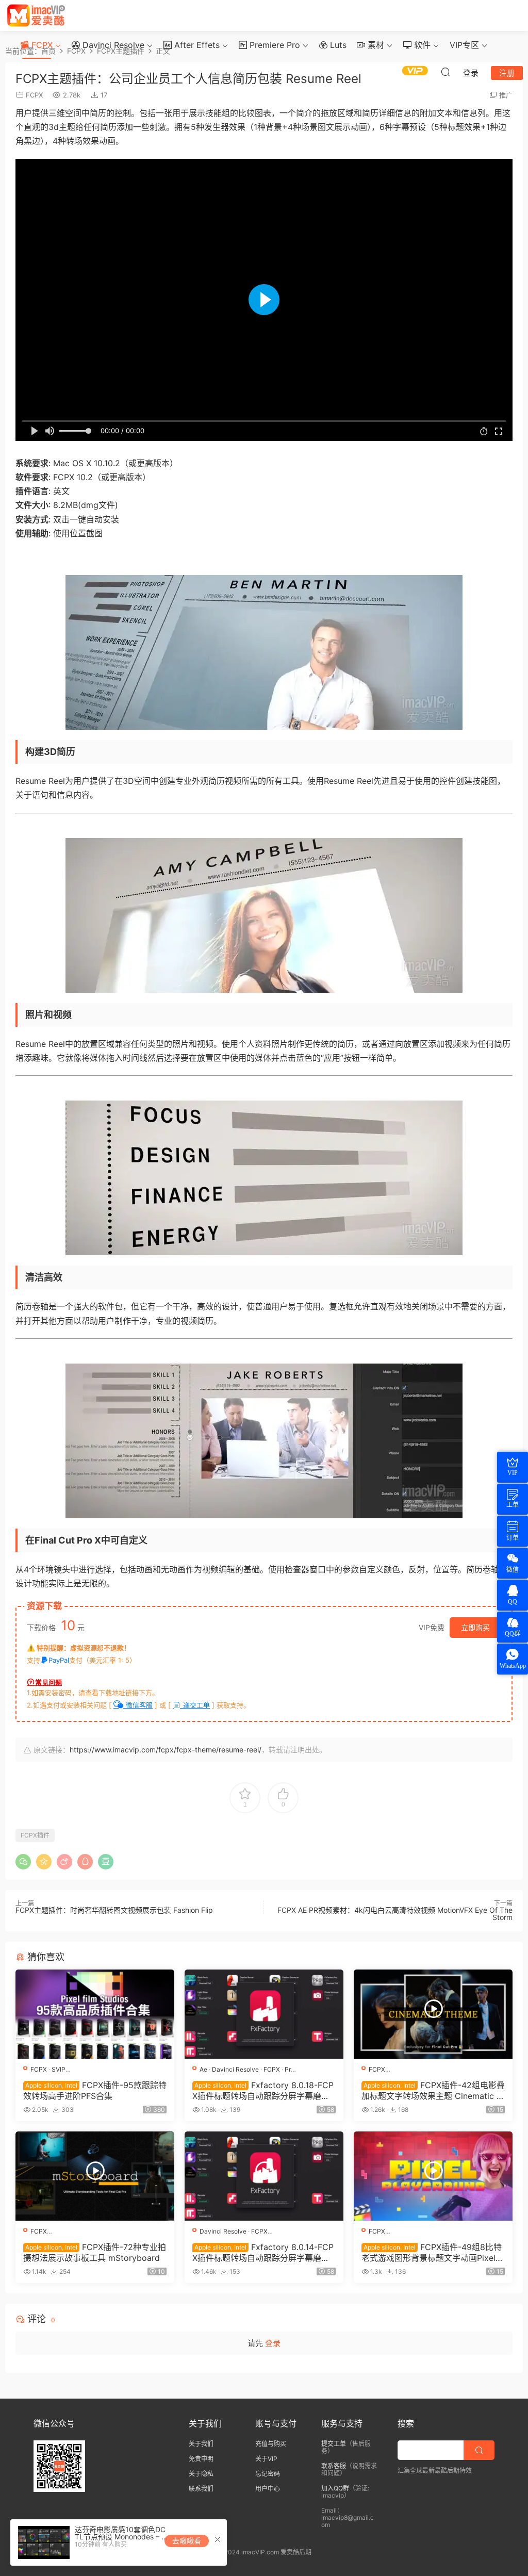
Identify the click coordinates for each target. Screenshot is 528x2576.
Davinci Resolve (112, 45)
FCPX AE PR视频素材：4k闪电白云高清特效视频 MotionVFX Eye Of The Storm (395, 1914)
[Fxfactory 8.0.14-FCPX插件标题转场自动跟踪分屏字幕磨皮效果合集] (264, 2176)
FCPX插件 (35, 1835)
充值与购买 (271, 2444)
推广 (506, 95)
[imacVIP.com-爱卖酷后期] (36, 15)
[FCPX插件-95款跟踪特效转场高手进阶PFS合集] (95, 2014)
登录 (273, 2343)
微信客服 (138, 1705)
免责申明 (201, 2459)
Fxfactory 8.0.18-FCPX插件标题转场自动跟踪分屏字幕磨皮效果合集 (263, 2090)
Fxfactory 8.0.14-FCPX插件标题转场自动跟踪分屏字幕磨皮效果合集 (263, 2252)
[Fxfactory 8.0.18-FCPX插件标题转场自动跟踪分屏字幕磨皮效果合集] (264, 2014)
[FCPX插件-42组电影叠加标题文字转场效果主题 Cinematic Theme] (433, 2014)
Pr (288, 2069)
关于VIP (266, 2459)
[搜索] (445, 72)
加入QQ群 (335, 2488)
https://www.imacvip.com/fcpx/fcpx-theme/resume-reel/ (166, 1750)
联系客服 (334, 2466)
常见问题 (48, 1682)
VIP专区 (464, 45)
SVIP (59, 2069)
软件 (421, 45)
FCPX (41, 45)
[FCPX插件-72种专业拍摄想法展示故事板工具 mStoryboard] (95, 2176)
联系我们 (201, 2489)
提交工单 (334, 2444)
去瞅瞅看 (187, 2541)
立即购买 (475, 1627)
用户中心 (268, 2489)
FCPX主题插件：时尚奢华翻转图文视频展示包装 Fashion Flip (114, 1910)
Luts (337, 45)
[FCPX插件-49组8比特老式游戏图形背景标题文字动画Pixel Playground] (433, 2176)
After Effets (196, 45)
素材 (375, 45)
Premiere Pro (274, 45)
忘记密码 (268, 2474)
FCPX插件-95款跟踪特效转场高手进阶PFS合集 (95, 2090)
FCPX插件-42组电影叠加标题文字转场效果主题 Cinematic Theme (433, 2090)
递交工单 (195, 1705)
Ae (203, 2069)
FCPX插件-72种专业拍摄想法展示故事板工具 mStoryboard (95, 2252)
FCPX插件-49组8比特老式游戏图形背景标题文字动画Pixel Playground (432, 2252)
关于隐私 (201, 2474)
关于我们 (201, 2444)
